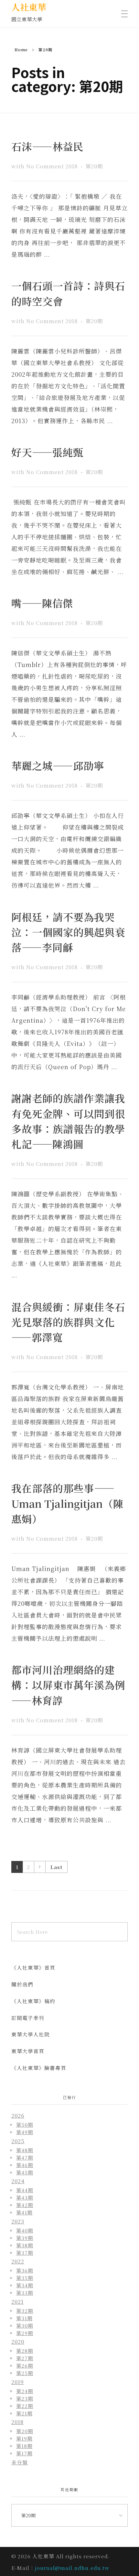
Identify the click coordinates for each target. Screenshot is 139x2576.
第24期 (25, 2391)
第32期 (25, 2311)
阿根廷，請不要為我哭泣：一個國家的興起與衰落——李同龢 (68, 932)
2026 (18, 2116)
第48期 (25, 2150)
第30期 (25, 2325)
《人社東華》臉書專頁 (39, 2068)
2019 (18, 2382)
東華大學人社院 (31, 2034)
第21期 (24, 2413)
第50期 (25, 2124)
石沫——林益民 (47, 146)
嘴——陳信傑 (42, 603)
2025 (18, 2141)
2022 (18, 2261)
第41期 (24, 2212)
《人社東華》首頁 (33, 1968)
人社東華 (29, 7)
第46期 (25, 2165)
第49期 (25, 2132)
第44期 (25, 2190)
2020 (18, 2342)
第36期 (25, 2270)
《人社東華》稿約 (33, 2001)
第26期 (25, 2365)
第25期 (25, 2373)
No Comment (45, 166)
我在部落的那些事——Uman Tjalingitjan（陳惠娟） (67, 1503)
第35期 (25, 2278)
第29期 (25, 2333)
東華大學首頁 (28, 2051)
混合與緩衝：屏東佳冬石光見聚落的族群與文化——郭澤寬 (68, 1322)
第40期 (25, 2230)
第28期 (25, 2351)
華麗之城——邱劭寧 (58, 766)
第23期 (25, 2398)
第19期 (24, 2438)
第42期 (25, 2205)
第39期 (25, 2238)
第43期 (25, 2197)
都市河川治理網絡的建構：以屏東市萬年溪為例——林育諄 (68, 1685)
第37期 (25, 2253)
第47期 (25, 2157)
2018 (72, 166)
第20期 (94, 166)
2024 (18, 2181)
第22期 (25, 2406)
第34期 (25, 2285)
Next (40, 1867)
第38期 (25, 2245)
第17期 (24, 2453)
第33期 (25, 2293)
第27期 (25, 2358)
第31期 (24, 2318)
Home (21, 50)
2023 (18, 2221)
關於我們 (22, 1984)
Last (56, 1867)
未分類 (20, 2462)
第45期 (25, 2172)
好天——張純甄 (47, 452)
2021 (17, 2302)
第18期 (24, 2446)
